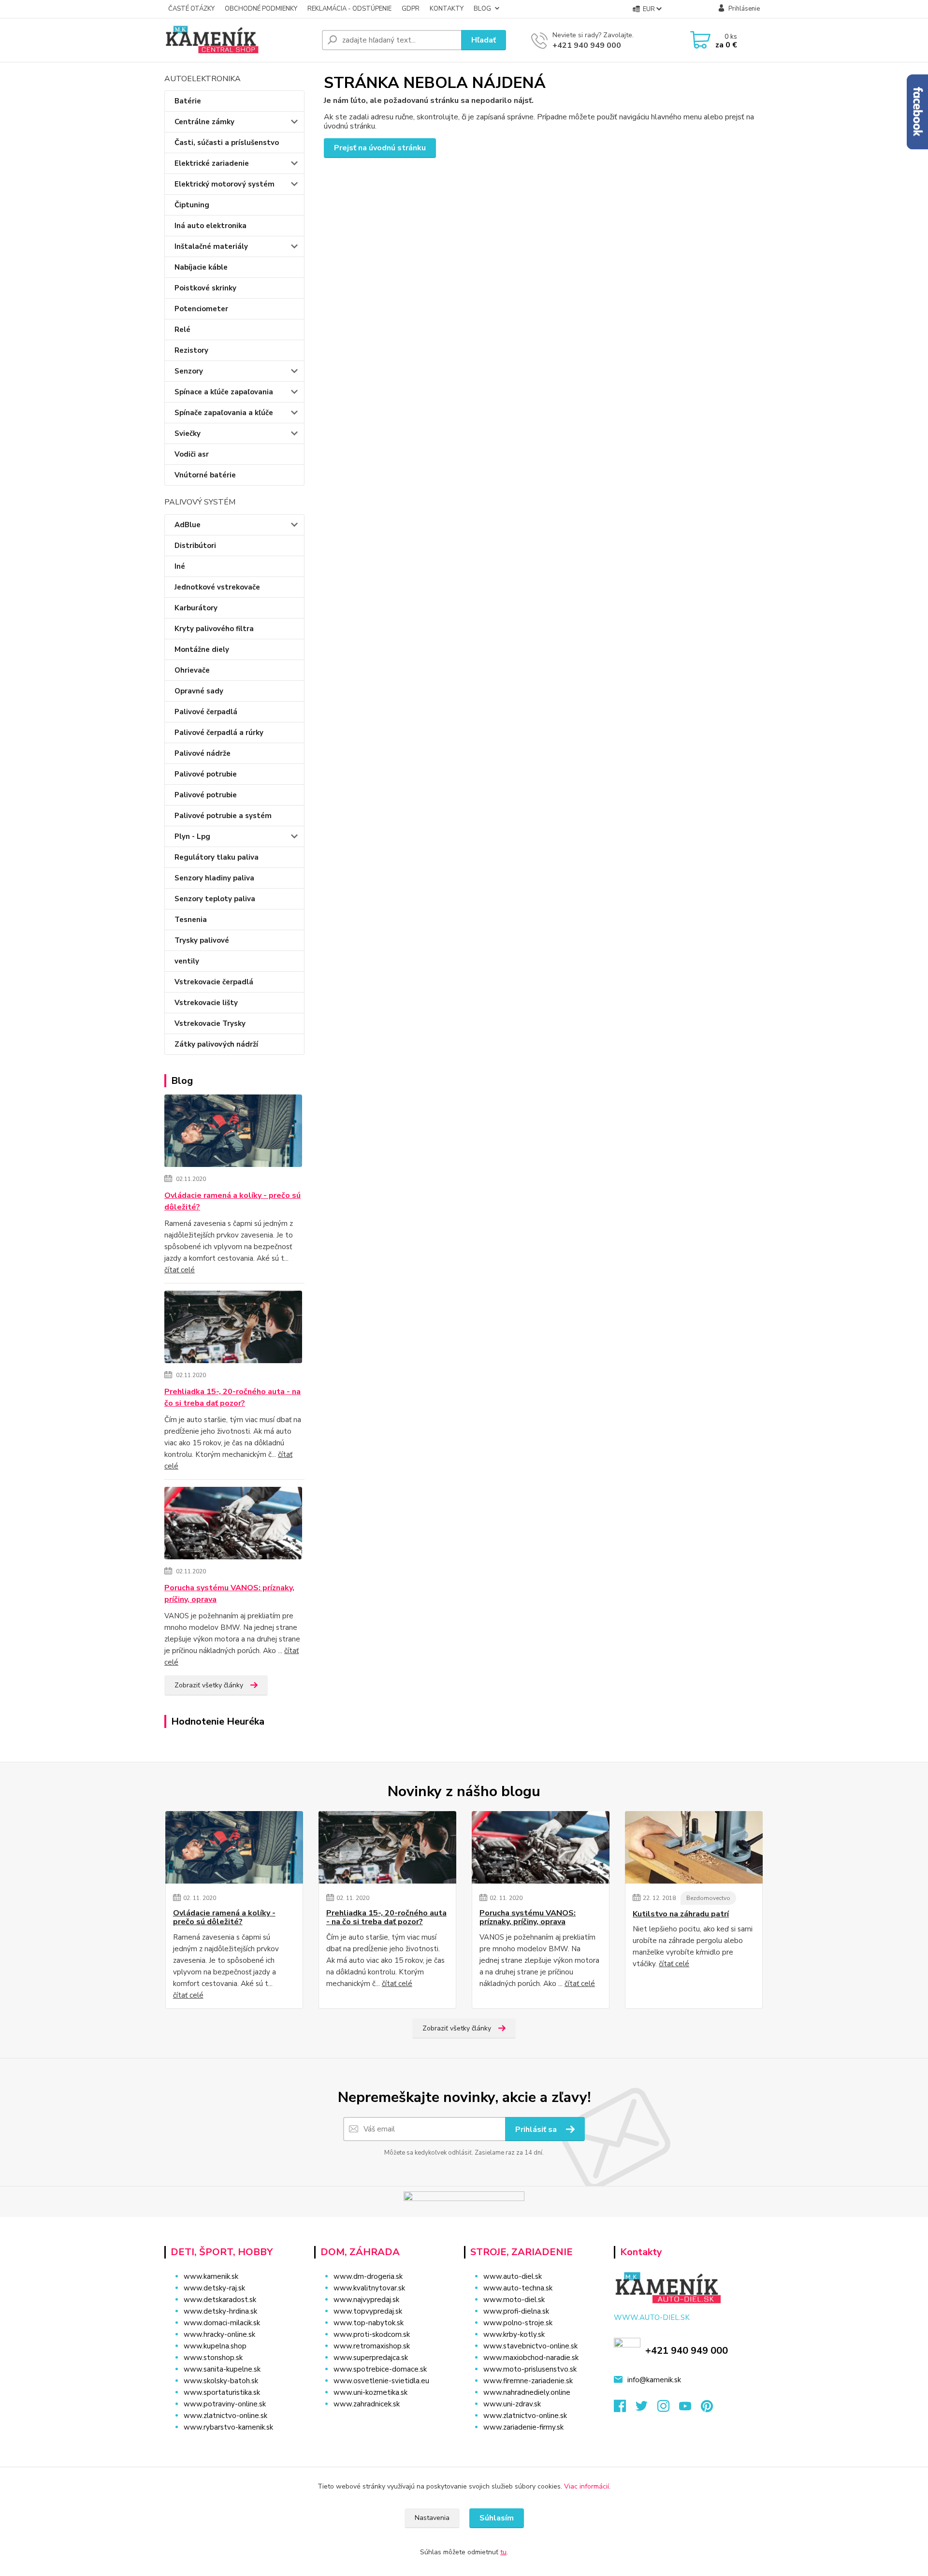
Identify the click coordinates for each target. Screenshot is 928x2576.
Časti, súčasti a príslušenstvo (227, 143)
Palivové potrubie (206, 774)
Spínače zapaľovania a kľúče (224, 413)
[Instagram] (668, 2409)
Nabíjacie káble (201, 267)
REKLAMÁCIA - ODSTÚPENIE (349, 9)
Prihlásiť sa (537, 2130)
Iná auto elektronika (210, 226)
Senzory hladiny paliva (214, 878)
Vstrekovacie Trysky (210, 1023)
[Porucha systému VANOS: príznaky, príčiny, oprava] (233, 1525)
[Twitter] (646, 2409)
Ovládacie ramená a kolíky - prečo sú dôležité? (232, 1201)
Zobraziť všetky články (209, 1685)
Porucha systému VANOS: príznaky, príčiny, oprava (229, 1594)
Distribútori (195, 546)
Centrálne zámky (204, 122)
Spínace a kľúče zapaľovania (224, 392)
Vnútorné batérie (205, 475)
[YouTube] (690, 2409)
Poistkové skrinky (205, 288)
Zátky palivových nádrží (216, 1044)
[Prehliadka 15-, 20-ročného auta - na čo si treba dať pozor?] (233, 1329)
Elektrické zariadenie (212, 163)
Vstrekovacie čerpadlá (214, 982)
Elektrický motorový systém (225, 184)
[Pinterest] (707, 2409)
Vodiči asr (192, 454)
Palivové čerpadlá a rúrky (219, 733)
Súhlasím (497, 2518)
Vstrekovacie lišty (206, 1003)
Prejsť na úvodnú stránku (380, 148)
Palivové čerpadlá (206, 712)
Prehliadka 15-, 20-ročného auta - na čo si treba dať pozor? (232, 1397)
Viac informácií (587, 2486)
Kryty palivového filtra (214, 629)
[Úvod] (239, 40)
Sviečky (188, 433)
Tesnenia (191, 920)
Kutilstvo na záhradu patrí (681, 1914)
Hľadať (484, 40)
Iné (180, 566)
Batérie (188, 101)
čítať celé (180, 1270)
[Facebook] (625, 2409)
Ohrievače (192, 670)
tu (503, 2552)
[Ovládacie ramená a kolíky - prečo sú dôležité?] (233, 1133)
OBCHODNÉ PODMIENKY (261, 9)
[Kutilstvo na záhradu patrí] (694, 1847)
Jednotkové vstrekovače (217, 587)
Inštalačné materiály (211, 246)
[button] (383, 2423)
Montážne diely (202, 649)
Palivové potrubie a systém (223, 816)
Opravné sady (199, 691)
